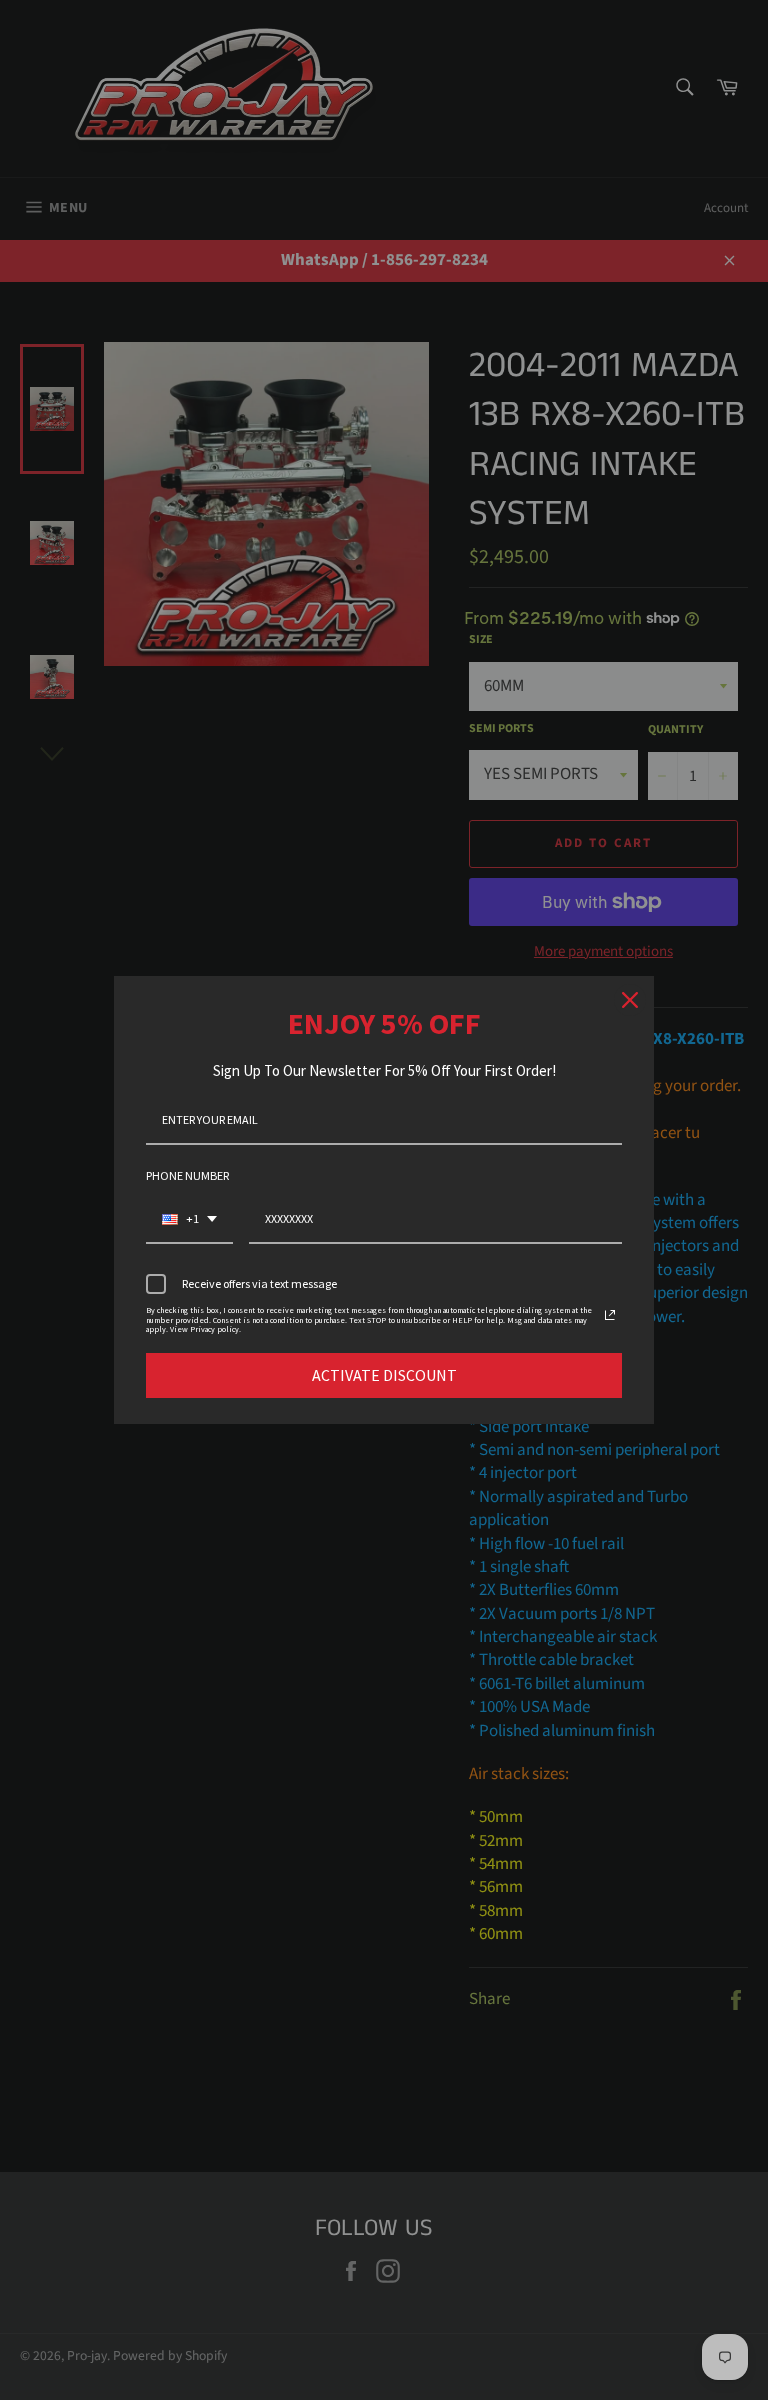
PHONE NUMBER (187, 1175)
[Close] (630, 1000)
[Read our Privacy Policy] (610, 1315)
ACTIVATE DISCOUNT (384, 1375)
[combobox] (189, 1220)
